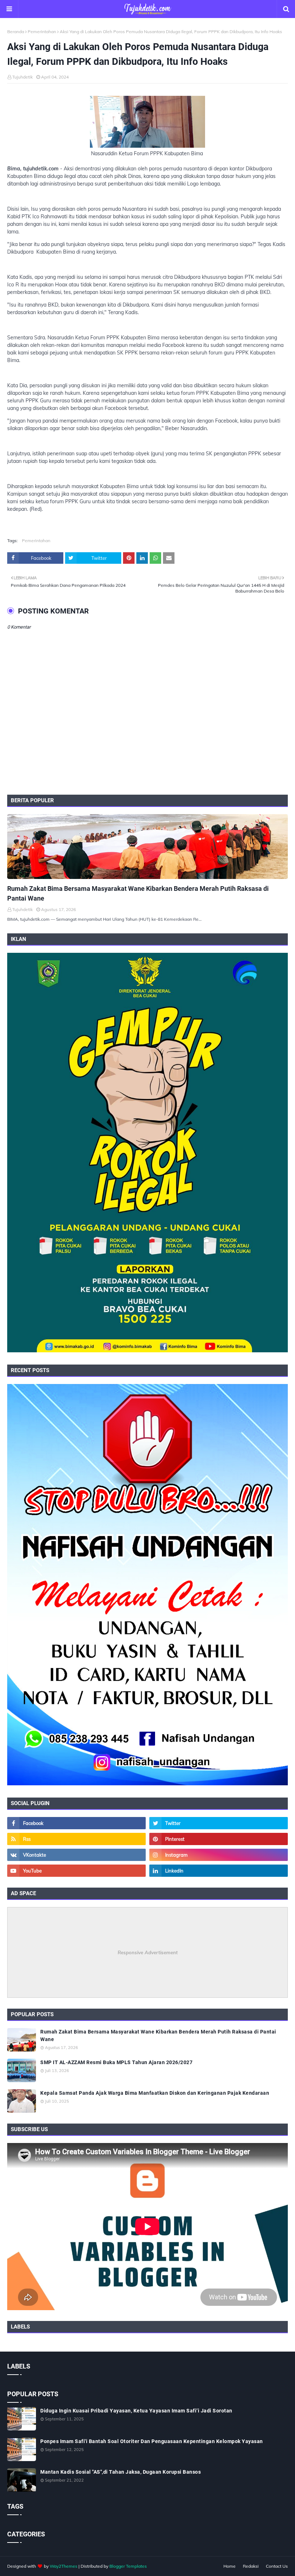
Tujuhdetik (22, 77)
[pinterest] (219, 1839)
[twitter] (219, 1823)
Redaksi (251, 2566)
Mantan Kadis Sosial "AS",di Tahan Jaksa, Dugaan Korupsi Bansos (121, 2472)
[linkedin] (219, 1871)
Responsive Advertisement (148, 1952)
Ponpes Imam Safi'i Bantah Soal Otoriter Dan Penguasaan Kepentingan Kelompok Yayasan (152, 2441)
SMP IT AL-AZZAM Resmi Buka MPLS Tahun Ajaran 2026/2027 (116, 2062)
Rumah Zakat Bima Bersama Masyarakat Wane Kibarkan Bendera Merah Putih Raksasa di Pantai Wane (138, 893)
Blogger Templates (128, 2566)
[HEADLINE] (147, 847)
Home (230, 2566)
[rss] (76, 1839)
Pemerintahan (42, 32)
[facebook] (76, 1823)
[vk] (76, 1855)
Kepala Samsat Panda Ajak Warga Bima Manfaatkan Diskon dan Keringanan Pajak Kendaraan (155, 2093)
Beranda (16, 32)
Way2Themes (63, 2566)
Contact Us (277, 2566)
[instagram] (219, 1855)
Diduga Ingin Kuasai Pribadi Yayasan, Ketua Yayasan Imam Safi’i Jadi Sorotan (136, 2411)
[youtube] (76, 1871)
